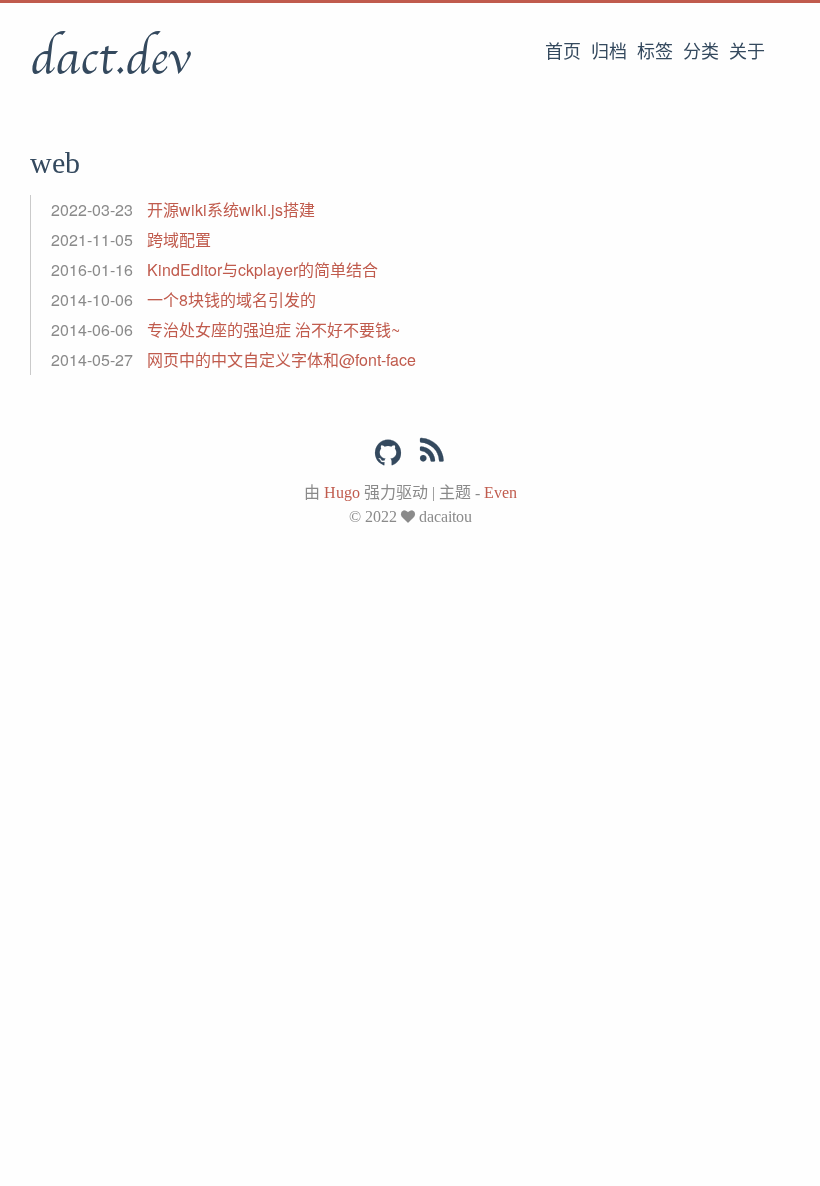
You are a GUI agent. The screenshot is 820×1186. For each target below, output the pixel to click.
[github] (388, 453)
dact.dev (110, 59)
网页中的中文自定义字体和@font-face (281, 359)
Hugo (342, 492)
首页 (563, 52)
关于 (747, 52)
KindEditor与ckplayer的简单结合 (262, 269)
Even (500, 492)
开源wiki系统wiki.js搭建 (231, 209)
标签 (655, 52)
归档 (609, 52)
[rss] (432, 454)
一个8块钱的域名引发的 (231, 299)
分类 (701, 52)
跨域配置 (179, 239)
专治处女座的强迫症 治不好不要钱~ (273, 329)
